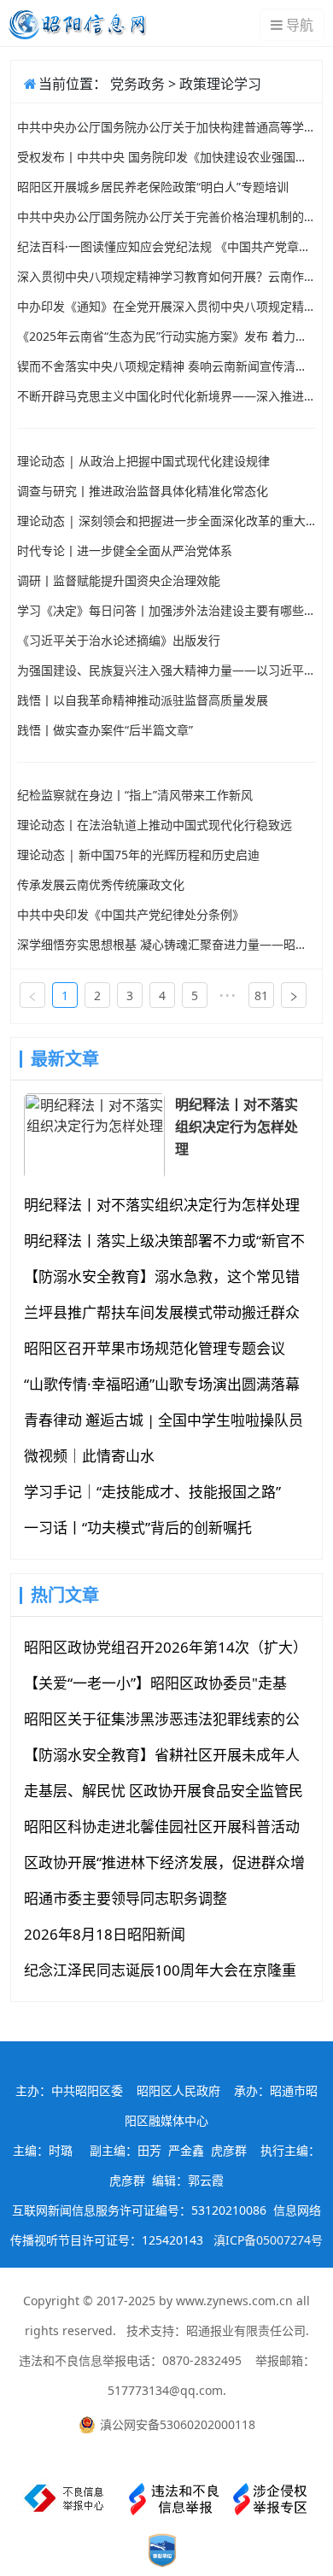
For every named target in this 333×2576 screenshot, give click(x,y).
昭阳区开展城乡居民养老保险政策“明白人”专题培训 (153, 187)
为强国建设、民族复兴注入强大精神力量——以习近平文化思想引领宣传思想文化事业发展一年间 (166, 670)
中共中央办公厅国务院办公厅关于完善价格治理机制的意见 (166, 217)
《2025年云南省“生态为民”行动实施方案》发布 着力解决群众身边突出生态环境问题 (166, 336)
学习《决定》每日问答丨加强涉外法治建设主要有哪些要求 (166, 610)
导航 (300, 25)
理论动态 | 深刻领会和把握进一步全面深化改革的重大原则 (166, 521)
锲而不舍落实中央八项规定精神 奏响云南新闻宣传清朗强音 (166, 366)
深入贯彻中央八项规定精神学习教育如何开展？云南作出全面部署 (166, 276)
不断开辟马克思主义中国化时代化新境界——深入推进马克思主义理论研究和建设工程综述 (166, 396)
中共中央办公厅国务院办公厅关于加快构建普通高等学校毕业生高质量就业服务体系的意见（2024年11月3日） (166, 127)
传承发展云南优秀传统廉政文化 (101, 884)
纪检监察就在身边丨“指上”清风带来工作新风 (135, 795)
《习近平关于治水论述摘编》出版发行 (119, 640)
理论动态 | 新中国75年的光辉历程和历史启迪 (138, 855)
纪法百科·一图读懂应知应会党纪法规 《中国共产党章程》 (166, 246)
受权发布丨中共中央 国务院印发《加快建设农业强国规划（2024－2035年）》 (166, 157)
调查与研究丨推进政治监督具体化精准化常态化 (143, 491)
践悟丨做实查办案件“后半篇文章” (105, 730)
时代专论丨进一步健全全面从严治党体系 (125, 550)
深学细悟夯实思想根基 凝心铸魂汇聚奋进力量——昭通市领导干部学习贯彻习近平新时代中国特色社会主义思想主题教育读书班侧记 (166, 944)
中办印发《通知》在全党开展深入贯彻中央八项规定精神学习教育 (166, 306)
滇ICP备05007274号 (268, 2240)
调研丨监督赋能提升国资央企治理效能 (119, 580)
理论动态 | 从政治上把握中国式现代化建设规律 (143, 461)
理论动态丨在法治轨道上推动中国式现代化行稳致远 (155, 825)
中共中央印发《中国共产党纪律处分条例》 (131, 914)
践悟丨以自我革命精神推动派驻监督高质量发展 (143, 700)
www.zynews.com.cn (234, 2301)
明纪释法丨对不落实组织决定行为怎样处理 (237, 1127)
